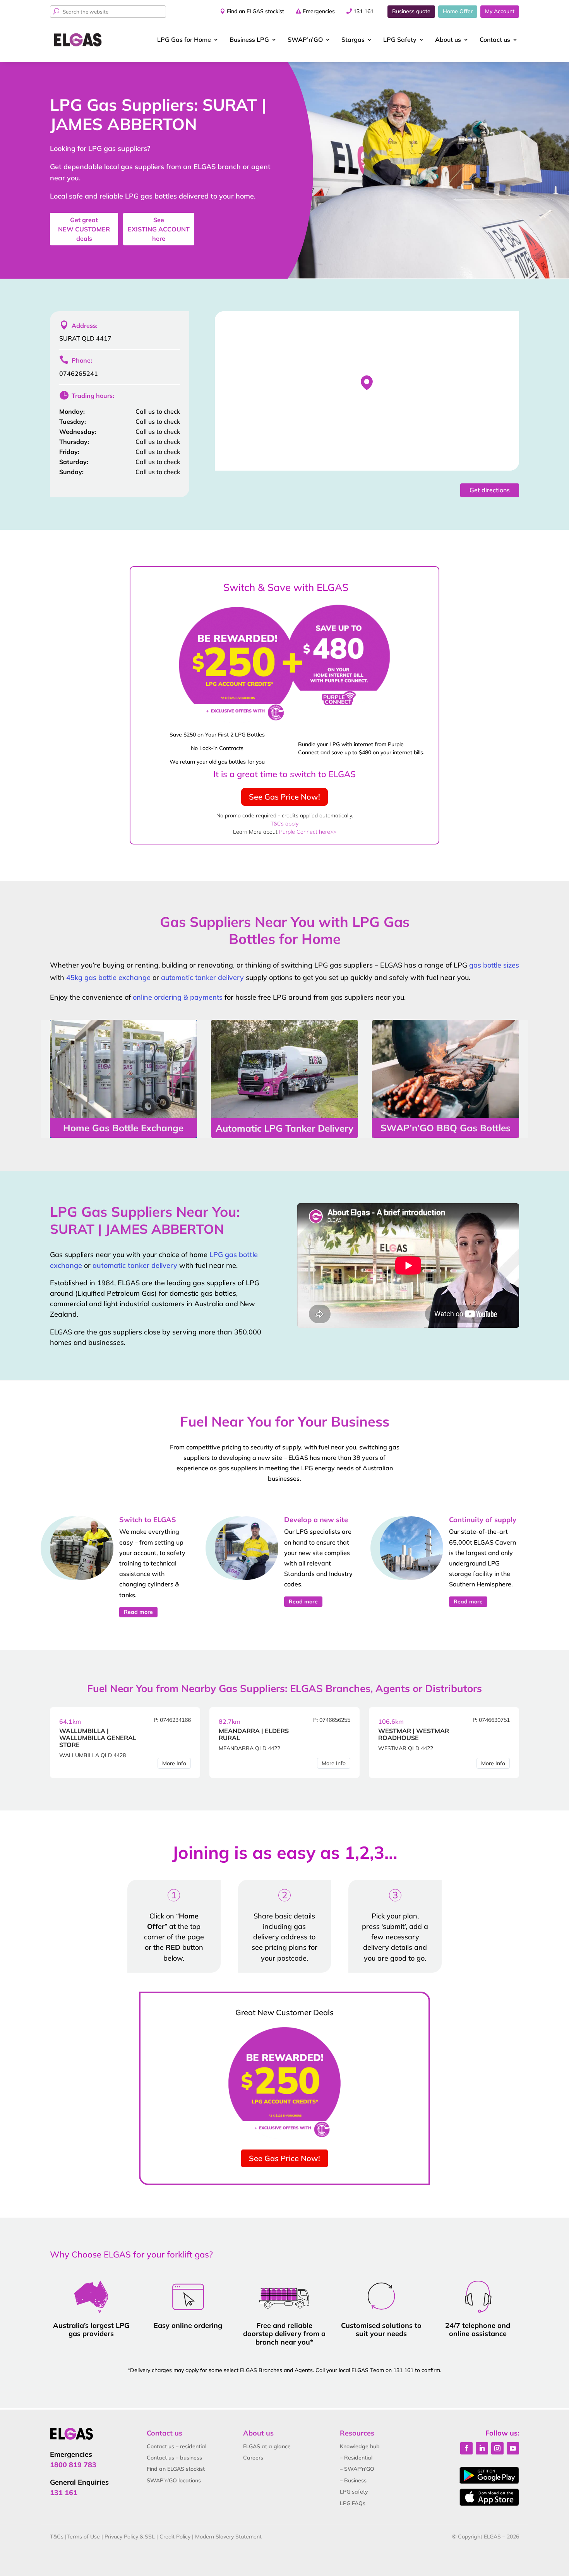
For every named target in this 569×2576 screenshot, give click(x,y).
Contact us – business (174, 2458)
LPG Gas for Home (184, 39)
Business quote (411, 11)
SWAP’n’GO (305, 39)
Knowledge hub (360, 2446)
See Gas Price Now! (284, 797)
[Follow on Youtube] (513, 2448)
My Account (500, 11)
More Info (174, 1763)
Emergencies (319, 11)
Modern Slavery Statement (228, 2537)
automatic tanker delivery (202, 977)
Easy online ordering (188, 2325)
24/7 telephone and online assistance (478, 2330)
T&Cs (57, 2537)
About (448, 39)
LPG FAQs (353, 2503)
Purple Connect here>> (308, 832)
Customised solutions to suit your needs (381, 2330)
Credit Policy (175, 2537)
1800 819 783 (73, 2465)
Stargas (353, 39)
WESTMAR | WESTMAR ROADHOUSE (414, 1734)
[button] (367, 383)
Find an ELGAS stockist (255, 11)
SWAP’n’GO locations (174, 2480)
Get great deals (84, 229)
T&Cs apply (284, 824)
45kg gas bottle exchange (108, 977)
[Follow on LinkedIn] (482, 2448)
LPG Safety (400, 39)
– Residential (356, 2458)
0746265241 (79, 373)
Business (249, 39)
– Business (353, 2480)
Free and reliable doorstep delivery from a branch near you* (284, 2334)
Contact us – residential (177, 2446)
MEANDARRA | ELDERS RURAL (254, 1734)
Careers (253, 2458)
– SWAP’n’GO (357, 2469)
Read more (138, 1612)
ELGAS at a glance (267, 2446)
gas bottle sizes (494, 965)
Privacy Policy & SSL (130, 2537)
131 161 (363, 11)
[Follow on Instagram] (497, 2448)
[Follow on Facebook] (466, 2448)
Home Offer (458, 11)
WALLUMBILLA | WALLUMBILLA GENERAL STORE (98, 1738)
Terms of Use (83, 2537)
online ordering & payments (178, 997)
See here (159, 229)
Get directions (490, 490)
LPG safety (354, 2492)
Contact (495, 39)
